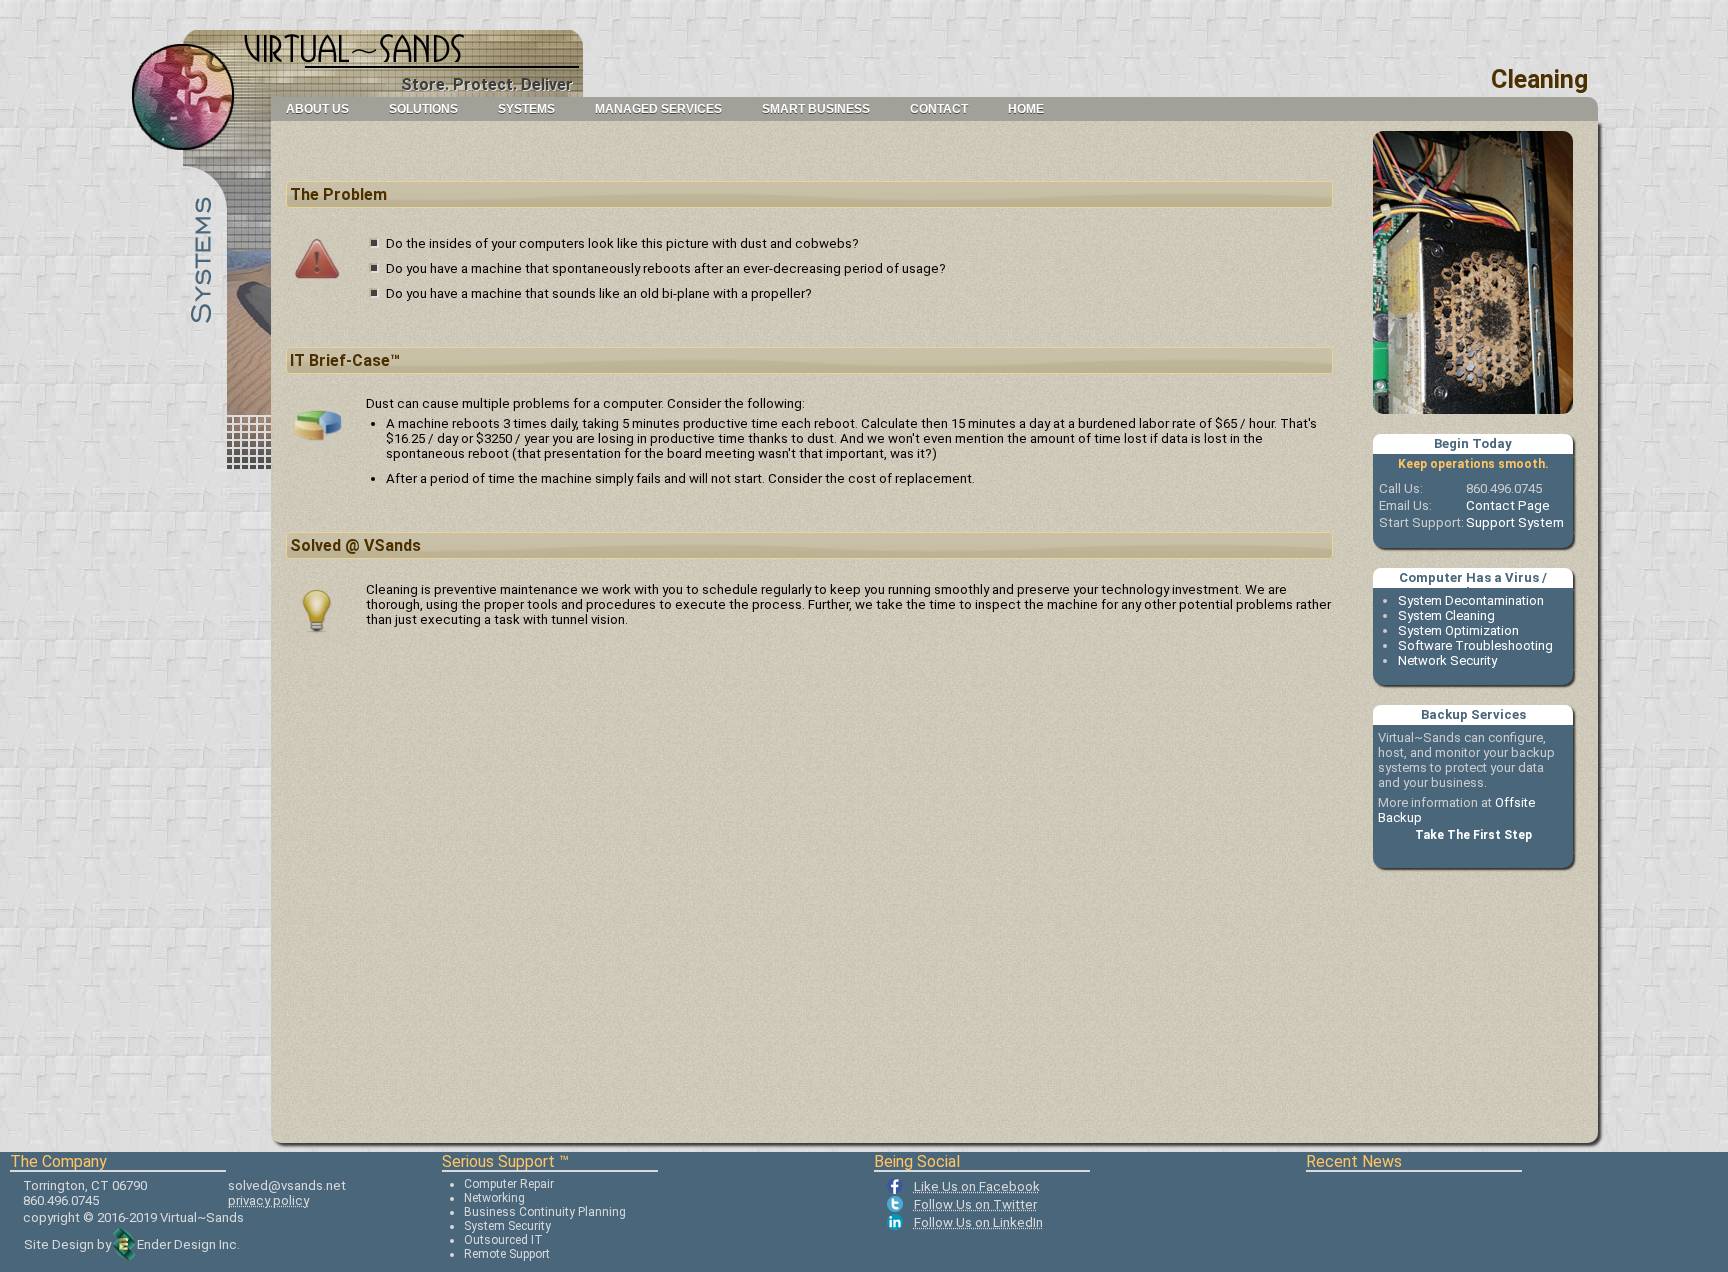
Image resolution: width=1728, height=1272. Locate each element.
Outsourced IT (503, 1240)
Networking (494, 1198)
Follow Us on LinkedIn (978, 1222)
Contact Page (1508, 505)
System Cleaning (1446, 615)
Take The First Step (1473, 835)
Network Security (1447, 660)
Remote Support (507, 1254)
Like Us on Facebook (977, 1186)
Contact (939, 109)
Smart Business (816, 109)
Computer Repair (509, 1184)
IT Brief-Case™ (345, 360)
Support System (1515, 522)
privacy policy (268, 1200)
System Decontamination (1471, 600)
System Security (507, 1226)
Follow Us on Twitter (975, 1204)
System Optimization (1458, 630)
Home (1026, 109)
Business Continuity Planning (545, 1212)
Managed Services (658, 109)
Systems (526, 109)
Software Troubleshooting (1475, 645)
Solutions (423, 109)
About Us (317, 109)
